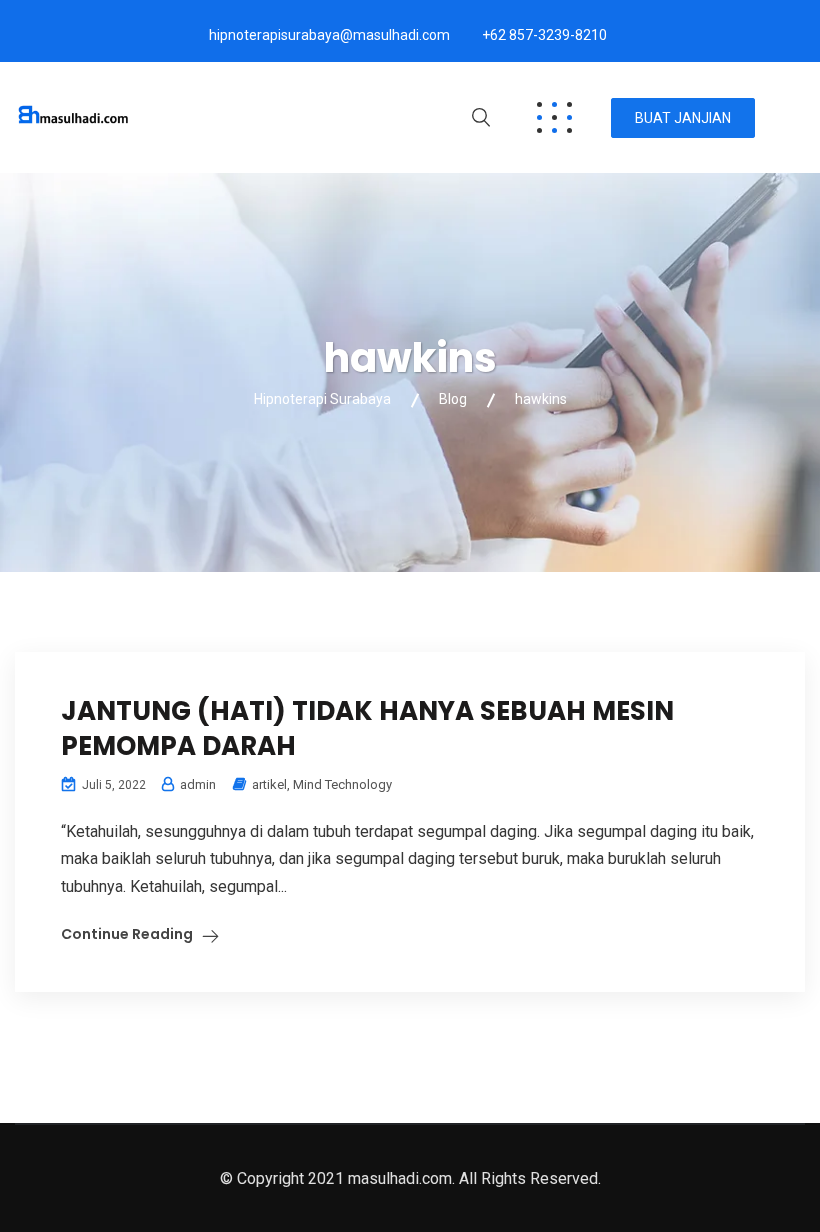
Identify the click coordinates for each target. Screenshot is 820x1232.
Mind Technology (342, 784)
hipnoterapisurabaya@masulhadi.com (329, 35)
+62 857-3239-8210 (544, 35)
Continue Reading (127, 934)
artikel (269, 784)
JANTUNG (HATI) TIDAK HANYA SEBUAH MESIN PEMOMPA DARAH (367, 728)
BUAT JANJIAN (683, 118)
